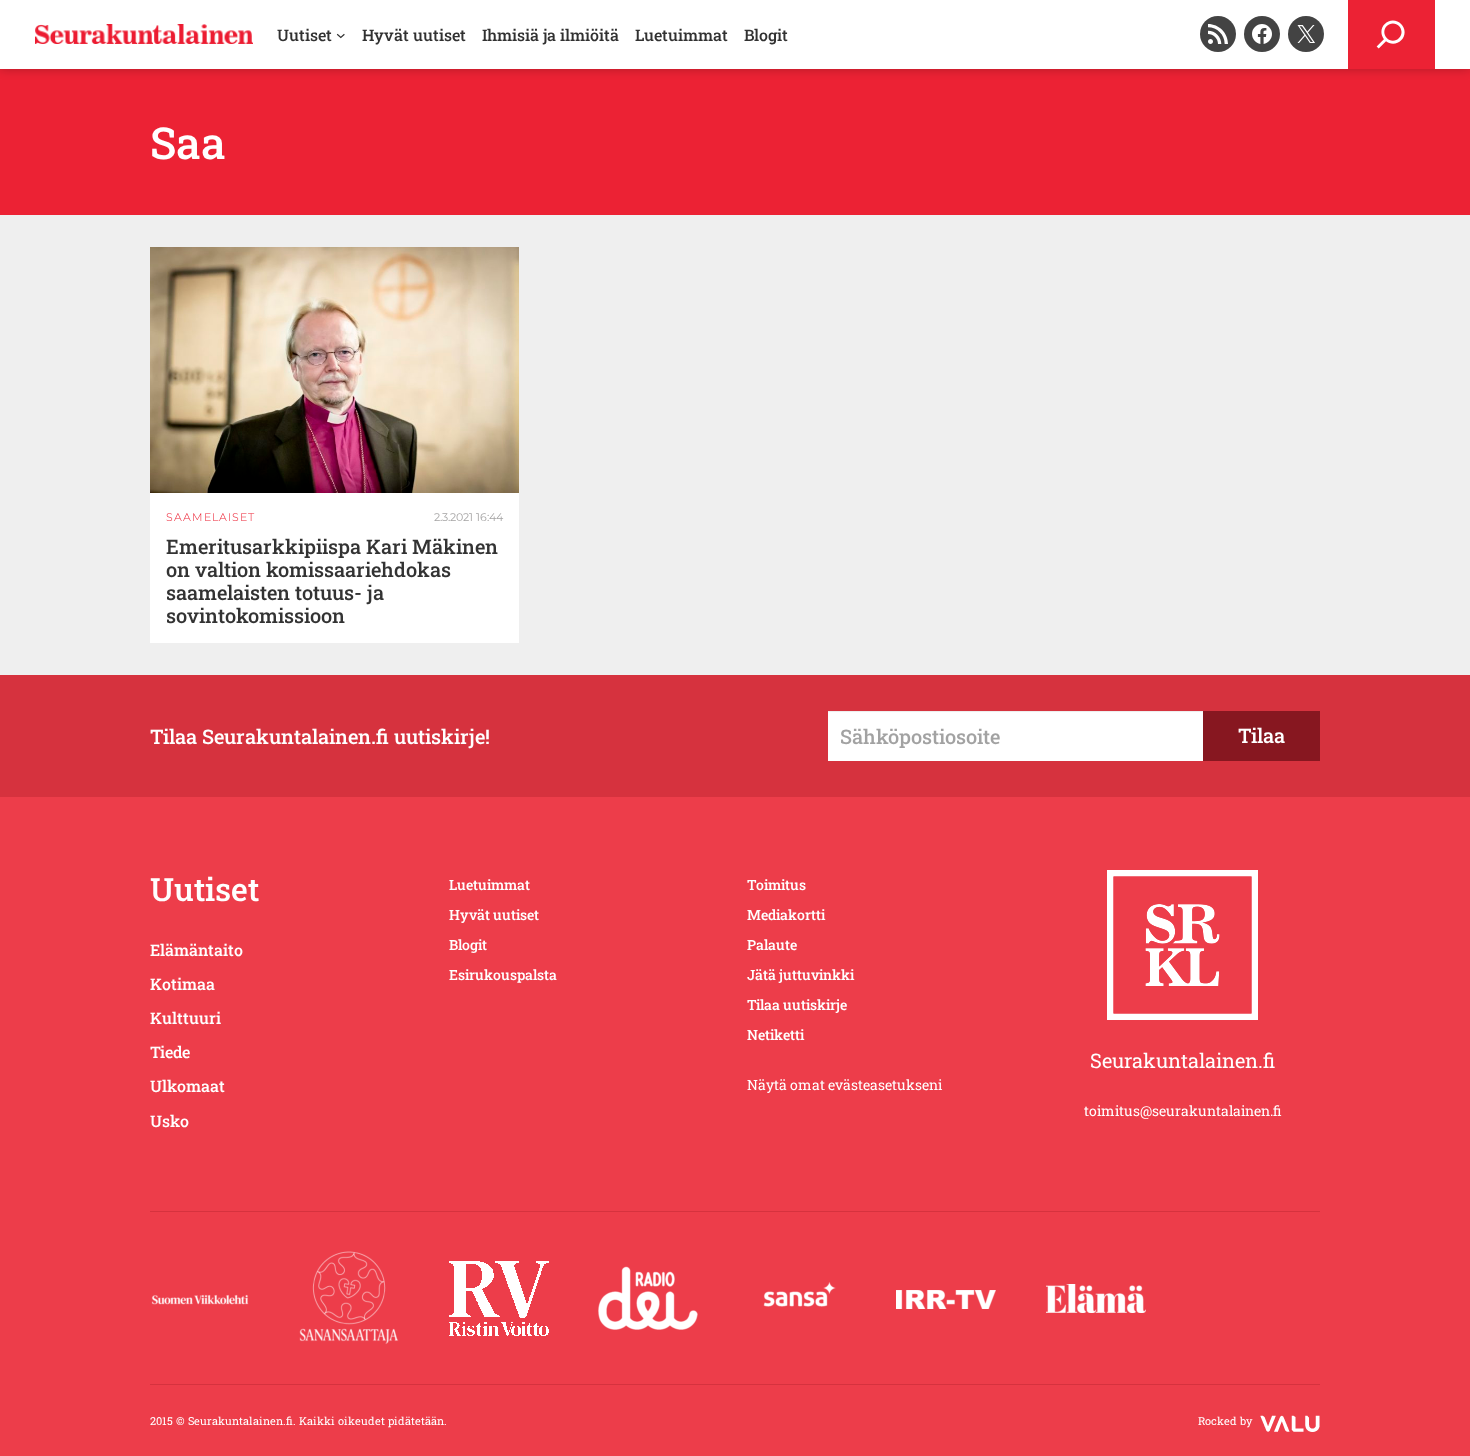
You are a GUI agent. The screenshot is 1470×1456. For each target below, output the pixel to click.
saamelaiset (210, 517)
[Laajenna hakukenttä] (1391, 34)
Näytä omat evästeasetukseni (844, 1084)
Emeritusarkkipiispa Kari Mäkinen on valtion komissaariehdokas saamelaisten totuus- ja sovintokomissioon (332, 581)
